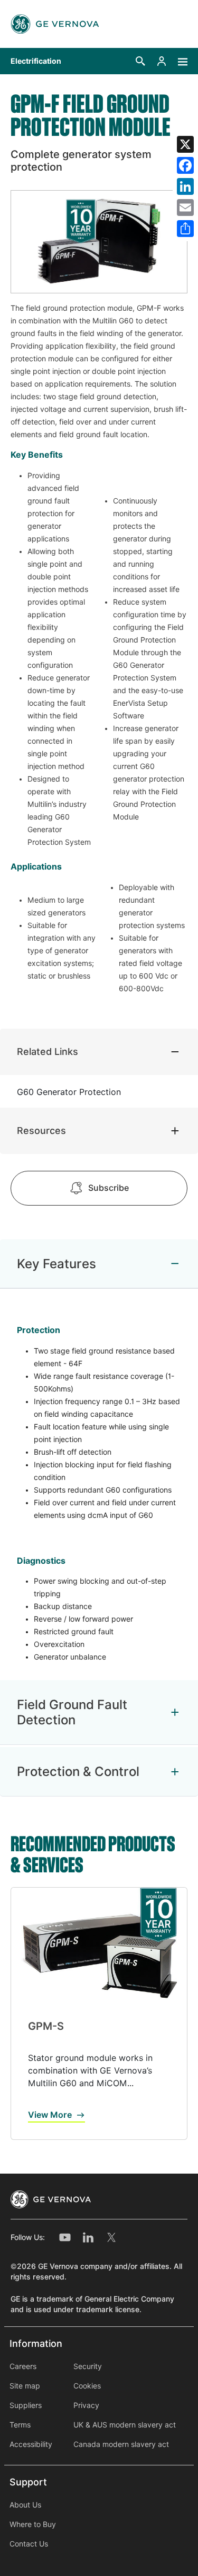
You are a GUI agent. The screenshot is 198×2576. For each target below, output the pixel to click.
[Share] (185, 229)
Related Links (48, 1052)
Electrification (36, 61)
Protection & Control (78, 1771)
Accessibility (31, 2444)
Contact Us (29, 2544)
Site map (25, 2386)
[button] (140, 61)
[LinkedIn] (185, 186)
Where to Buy (33, 2524)
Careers (23, 2366)
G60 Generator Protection (69, 1092)
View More (50, 2115)
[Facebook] (185, 165)
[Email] (185, 208)
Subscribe (109, 1188)
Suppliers (26, 2405)
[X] (185, 144)
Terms (20, 2425)
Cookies (87, 2386)
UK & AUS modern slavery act (125, 2425)
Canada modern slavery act (121, 2444)
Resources (41, 1131)
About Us (25, 2505)
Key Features (56, 1264)
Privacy (86, 2405)
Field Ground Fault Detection (72, 1712)
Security (88, 2366)
